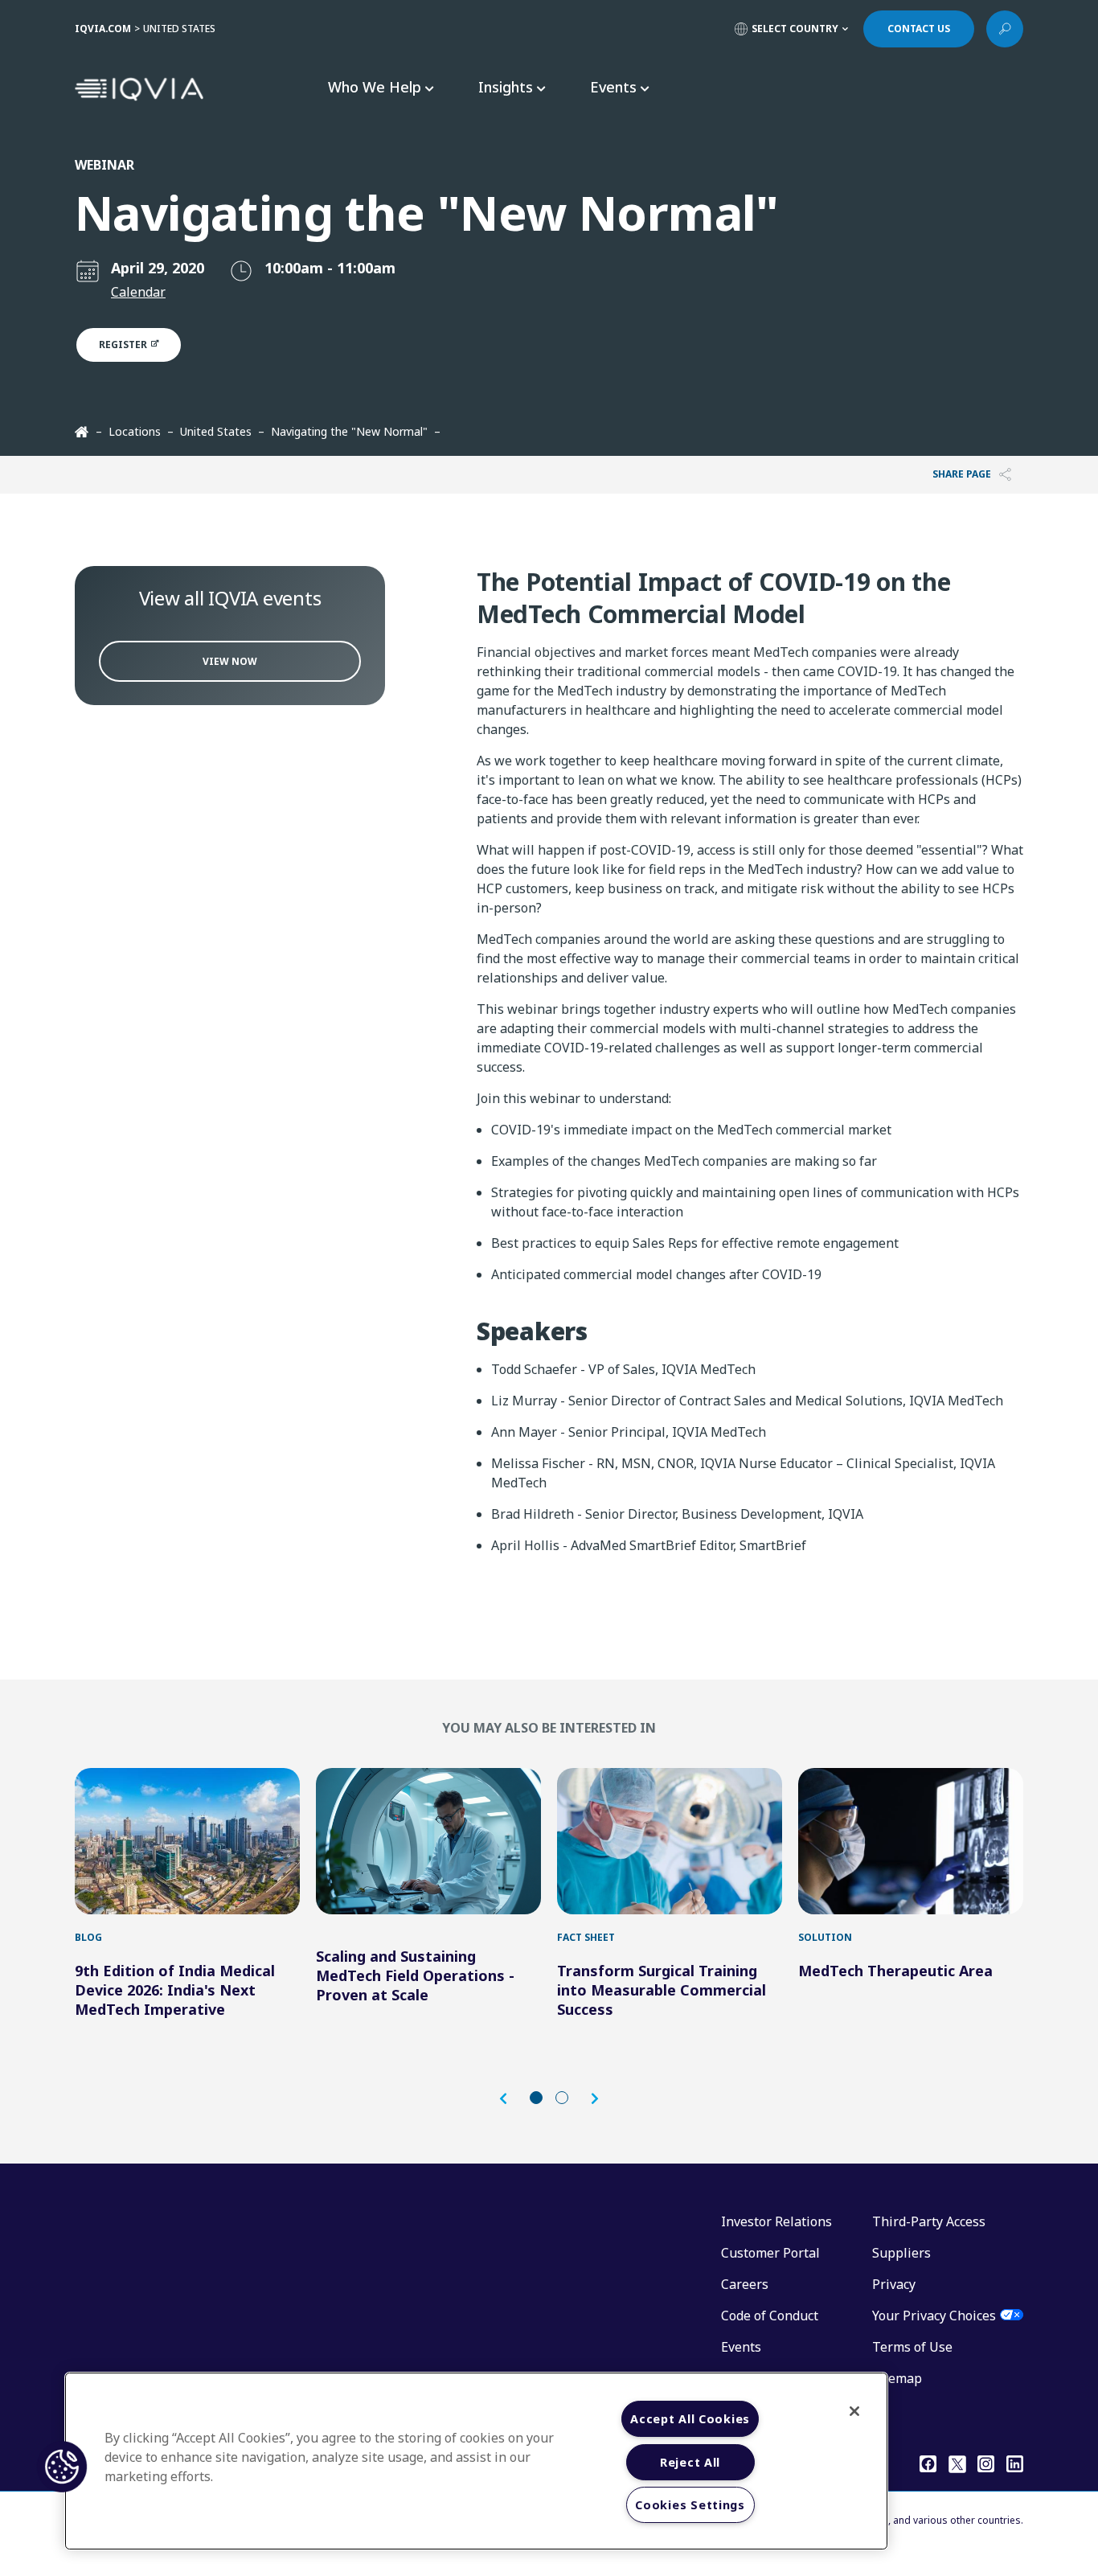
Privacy (894, 2284)
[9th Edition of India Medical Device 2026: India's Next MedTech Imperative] (187, 1841)
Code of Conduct (770, 2316)
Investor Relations (776, 2221)
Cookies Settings (690, 2505)
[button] (511, 2099)
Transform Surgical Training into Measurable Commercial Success (662, 1990)
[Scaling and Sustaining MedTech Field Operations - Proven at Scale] (428, 1841)
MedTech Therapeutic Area (895, 1971)
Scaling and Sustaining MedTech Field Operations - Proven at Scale (415, 1975)
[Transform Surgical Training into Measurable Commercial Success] (670, 1841)
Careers (745, 2284)
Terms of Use (912, 2347)
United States (216, 431)
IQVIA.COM (103, 29)
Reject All (690, 2462)
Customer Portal (770, 2253)
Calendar (138, 292)
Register (124, 345)
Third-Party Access (929, 2221)
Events (741, 2347)
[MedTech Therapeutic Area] (911, 1841)
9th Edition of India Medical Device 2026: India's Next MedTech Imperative (175, 1990)
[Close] (854, 2411)
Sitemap (897, 2378)
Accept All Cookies (690, 2419)
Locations (135, 431)
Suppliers (901, 2253)
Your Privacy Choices (934, 2316)
